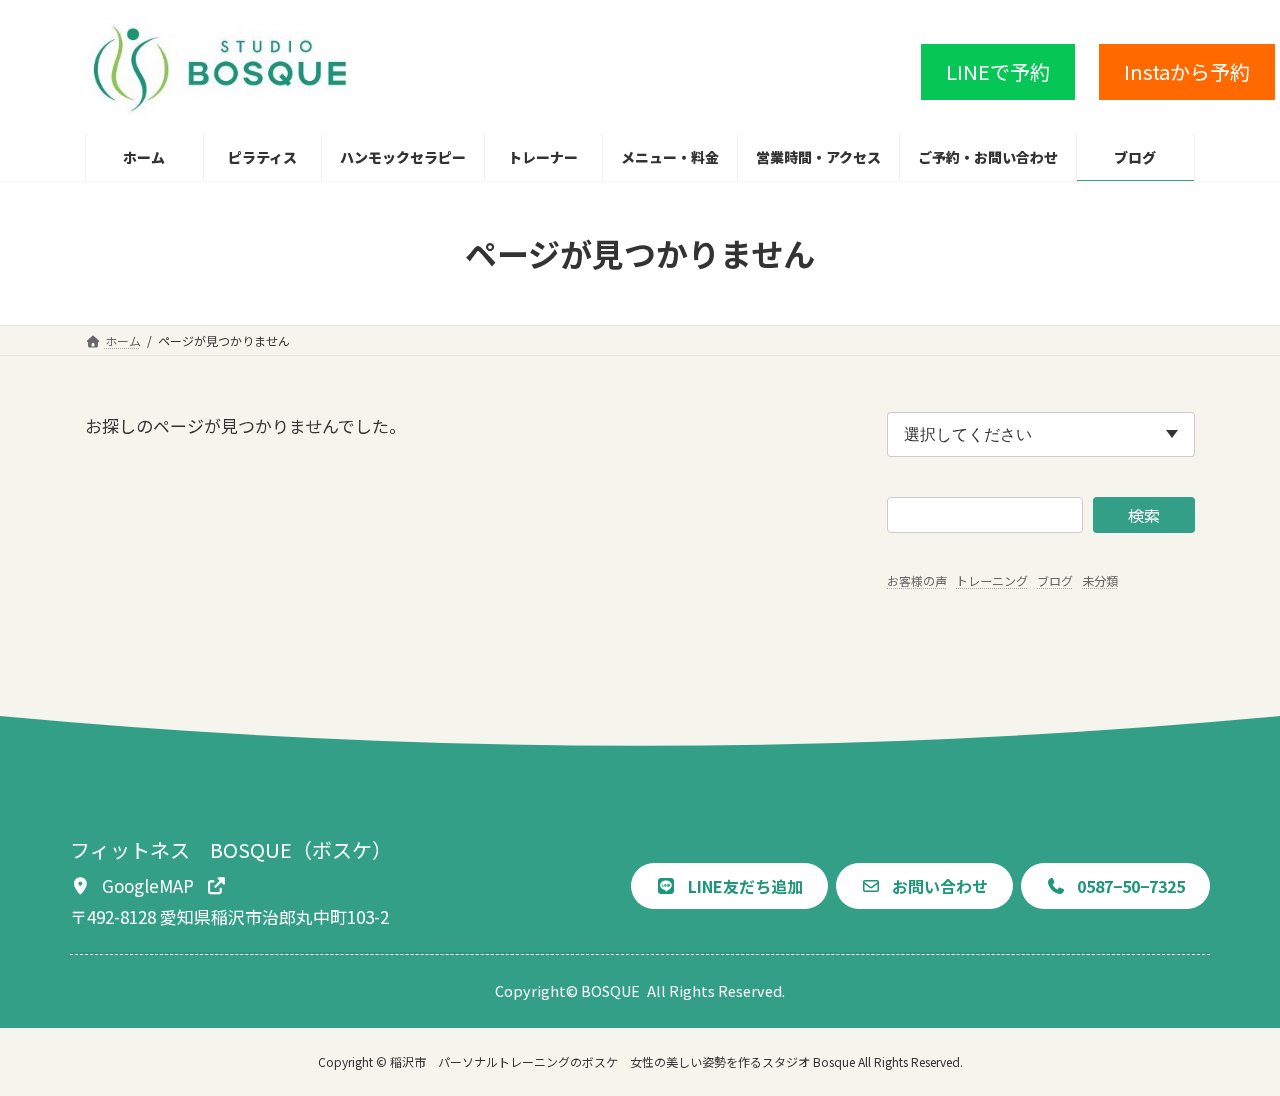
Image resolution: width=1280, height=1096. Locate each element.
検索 (1144, 515)
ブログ (1055, 580)
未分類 (1100, 580)
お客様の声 (917, 580)
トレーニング (992, 580)
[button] (998, 72)
